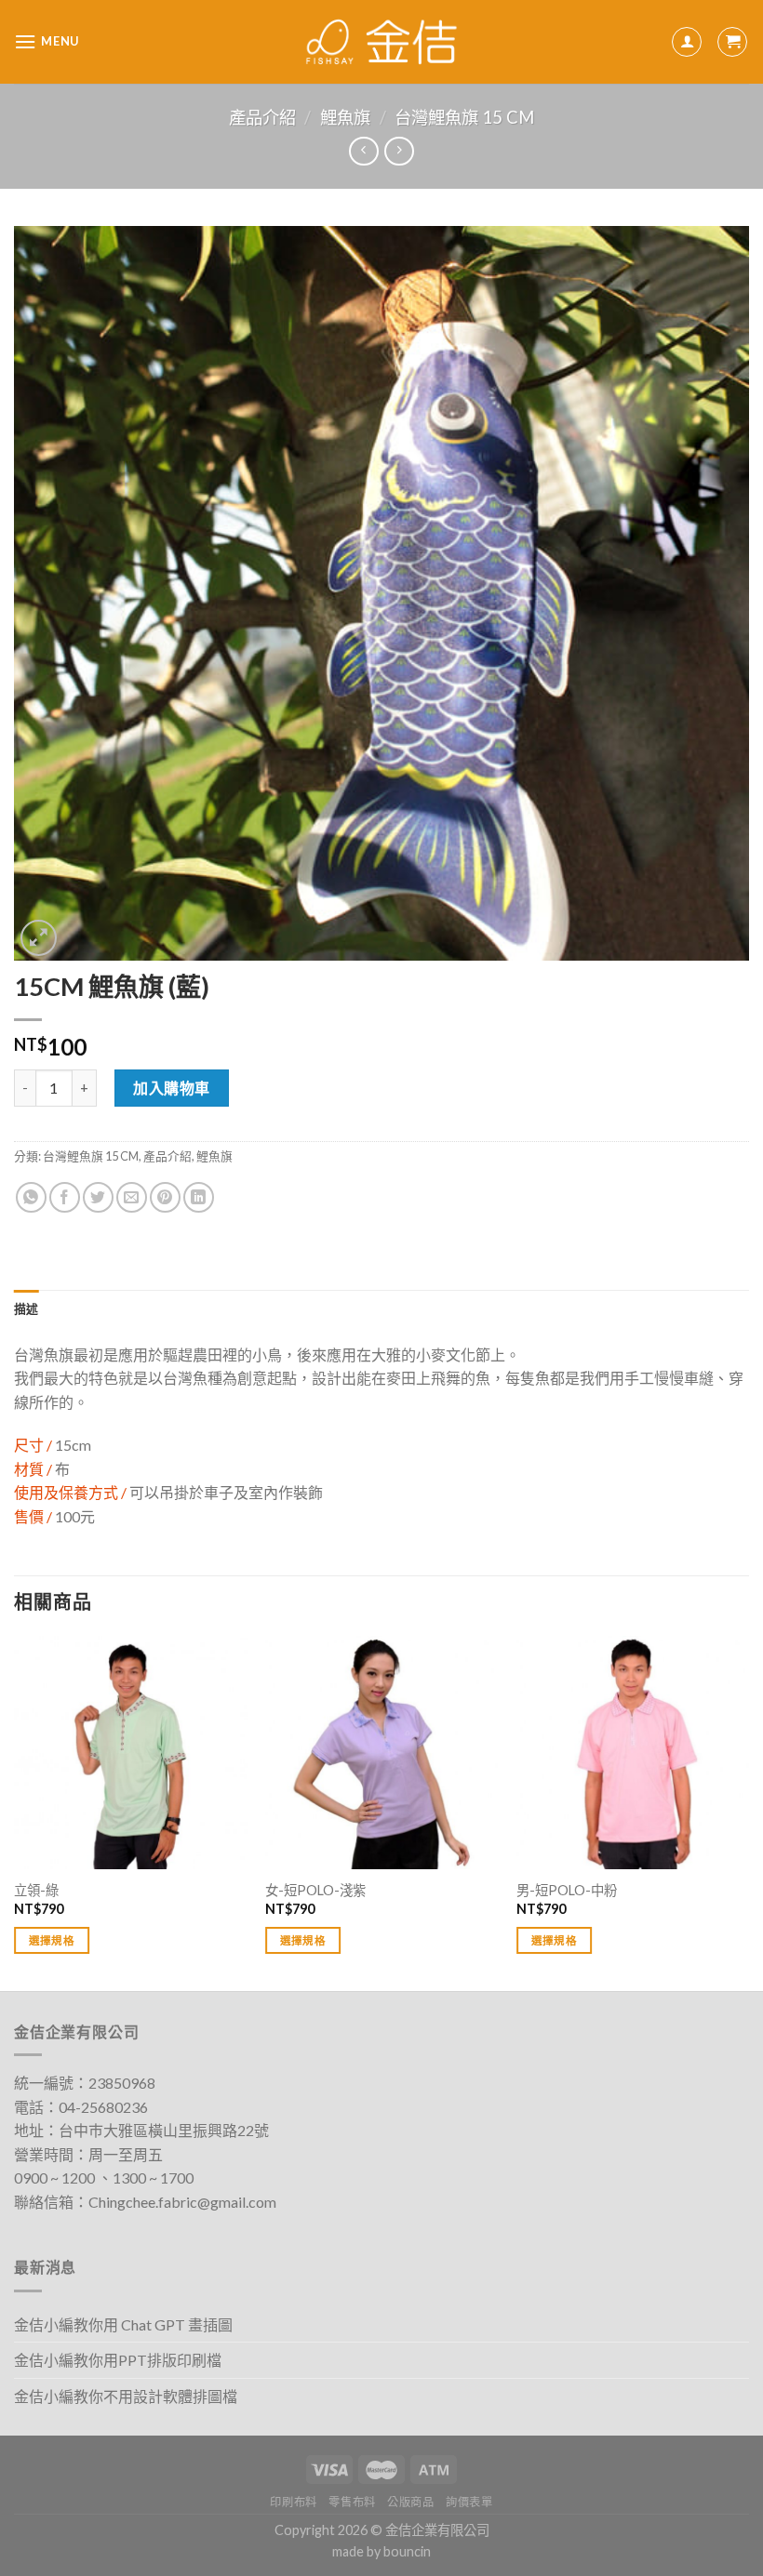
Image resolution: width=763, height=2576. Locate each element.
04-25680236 (103, 2107)
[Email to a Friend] (132, 1197)
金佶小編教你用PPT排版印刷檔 (118, 2360)
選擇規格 (52, 1940)
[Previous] (15, 1811)
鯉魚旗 (345, 117)
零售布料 (352, 2502)
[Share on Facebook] (65, 1197)
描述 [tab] (27, 1308)
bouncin (407, 2551)
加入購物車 (171, 1088)
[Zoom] (39, 938)
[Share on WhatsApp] (31, 1197)
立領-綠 (36, 1890)
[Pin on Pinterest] (165, 1197)
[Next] (748, 1811)
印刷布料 (293, 2502)
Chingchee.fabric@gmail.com (182, 2202)
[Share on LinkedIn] (199, 1197)
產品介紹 (262, 117)
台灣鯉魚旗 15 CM (464, 117)
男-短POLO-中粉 (567, 1890)
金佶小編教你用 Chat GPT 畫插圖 (123, 2324)
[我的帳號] (687, 42)
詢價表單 (469, 2502)
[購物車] (732, 42)
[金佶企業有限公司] (382, 42)
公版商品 (410, 2502)
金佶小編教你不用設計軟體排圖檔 (126, 2396)
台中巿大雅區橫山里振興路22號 (164, 2130)
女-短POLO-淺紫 (315, 1890)
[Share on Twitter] (98, 1197)
